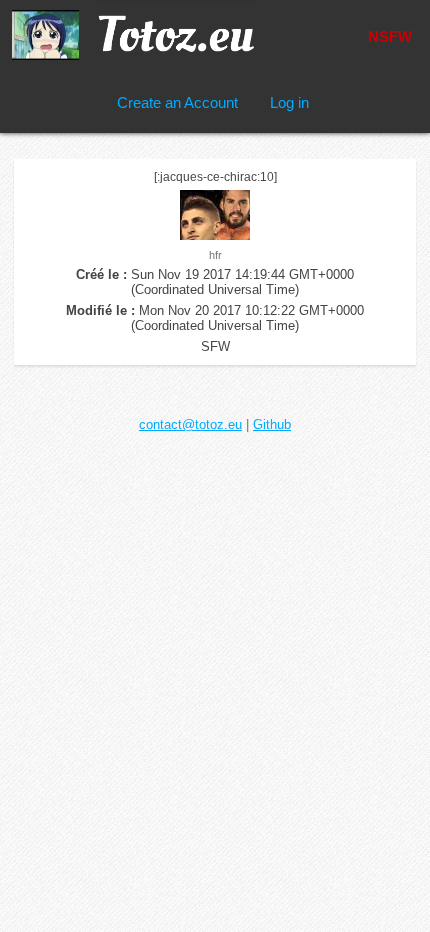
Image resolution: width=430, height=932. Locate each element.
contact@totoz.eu (190, 424)
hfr (215, 255)
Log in (289, 102)
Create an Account (177, 102)
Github (272, 424)
